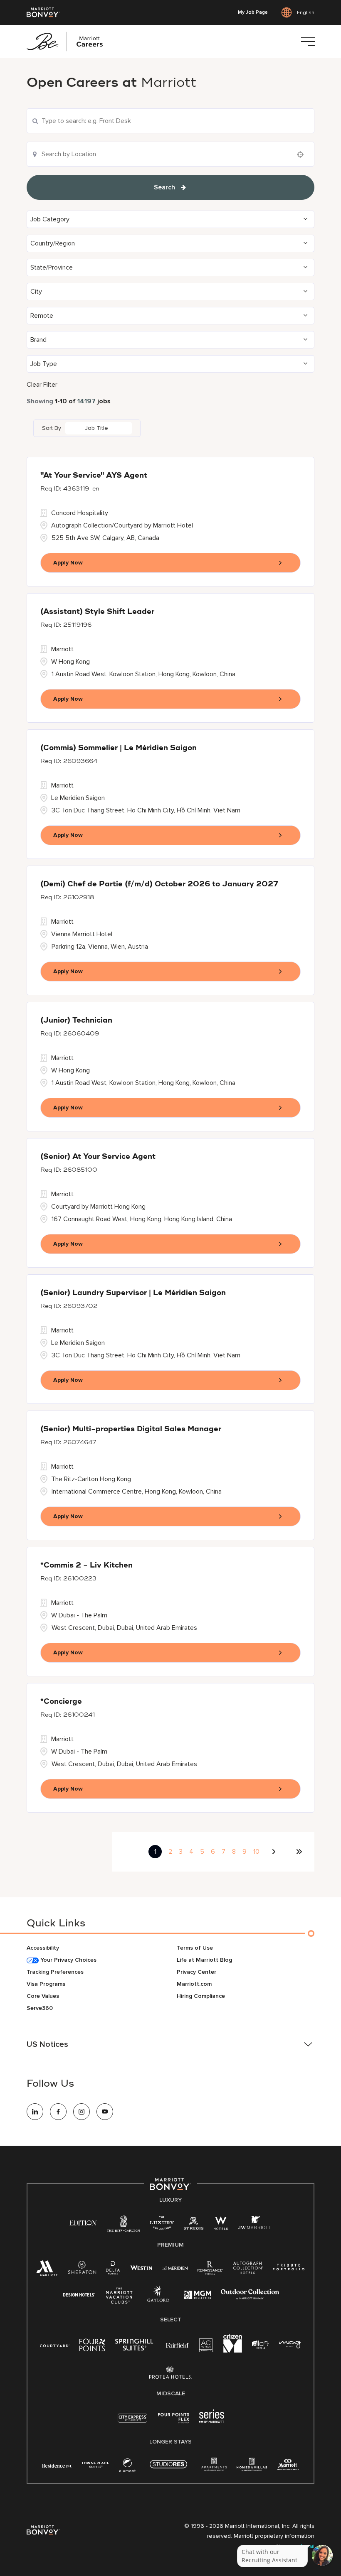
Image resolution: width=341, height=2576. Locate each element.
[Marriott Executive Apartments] (288, 2466)
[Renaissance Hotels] (210, 2270)
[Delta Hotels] (113, 2270)
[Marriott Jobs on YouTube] (105, 2112)
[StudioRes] (168, 2469)
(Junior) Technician (76, 1021)
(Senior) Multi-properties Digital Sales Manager (131, 1429)
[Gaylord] (158, 2300)
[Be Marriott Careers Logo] (68, 42)
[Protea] (171, 2374)
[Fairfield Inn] (178, 2345)
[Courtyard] (55, 2345)
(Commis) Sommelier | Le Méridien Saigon (119, 748)
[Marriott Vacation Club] (119, 2299)
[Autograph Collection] (248, 2269)
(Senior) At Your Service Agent (98, 1157)
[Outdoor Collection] (250, 2298)
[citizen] (233, 2351)
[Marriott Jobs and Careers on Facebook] (58, 2112)
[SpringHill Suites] (136, 2347)
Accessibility (43, 1948)
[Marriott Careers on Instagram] (82, 2112)
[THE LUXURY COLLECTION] (162, 2225)
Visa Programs (46, 1984)
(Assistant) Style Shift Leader (97, 612)
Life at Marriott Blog (204, 1960)
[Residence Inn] (57, 2465)
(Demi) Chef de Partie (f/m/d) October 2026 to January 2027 (159, 884)
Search (164, 187)
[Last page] (299, 1852)
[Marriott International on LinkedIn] (35, 2112)
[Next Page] (275, 1852)
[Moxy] (290, 2345)
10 (256, 1852)
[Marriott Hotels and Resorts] (47, 2271)
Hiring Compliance (201, 1996)
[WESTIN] (141, 2267)
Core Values (43, 1996)
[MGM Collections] (197, 2296)
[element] (127, 2467)
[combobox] (170, 121)
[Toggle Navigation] (308, 42)
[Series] (212, 2421)
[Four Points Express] (174, 2423)
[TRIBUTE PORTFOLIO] (289, 2267)
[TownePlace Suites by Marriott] (95, 2465)
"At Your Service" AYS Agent (94, 476)
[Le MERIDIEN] (175, 2267)
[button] (170, 219)
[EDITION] (83, 2222)
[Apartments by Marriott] (214, 2467)
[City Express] (132, 2423)
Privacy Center (196, 1972)
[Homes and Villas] (252, 2467)
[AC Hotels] (206, 2347)
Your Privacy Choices (68, 1960)
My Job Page (253, 12)
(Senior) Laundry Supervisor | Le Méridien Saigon (133, 1293)
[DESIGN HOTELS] (79, 2295)
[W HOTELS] (221, 2225)
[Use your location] (303, 155)
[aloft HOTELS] (261, 2345)
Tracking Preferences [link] (55, 1972)
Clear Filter (42, 385)
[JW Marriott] (255, 2225)
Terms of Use (195, 1948)
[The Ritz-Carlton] (123, 2226)
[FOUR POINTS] (92, 2347)
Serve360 (40, 2008)
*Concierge (61, 1702)
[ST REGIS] (194, 2225)
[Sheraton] (82, 2270)
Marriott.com (194, 1984)
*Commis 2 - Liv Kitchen (86, 1565)
